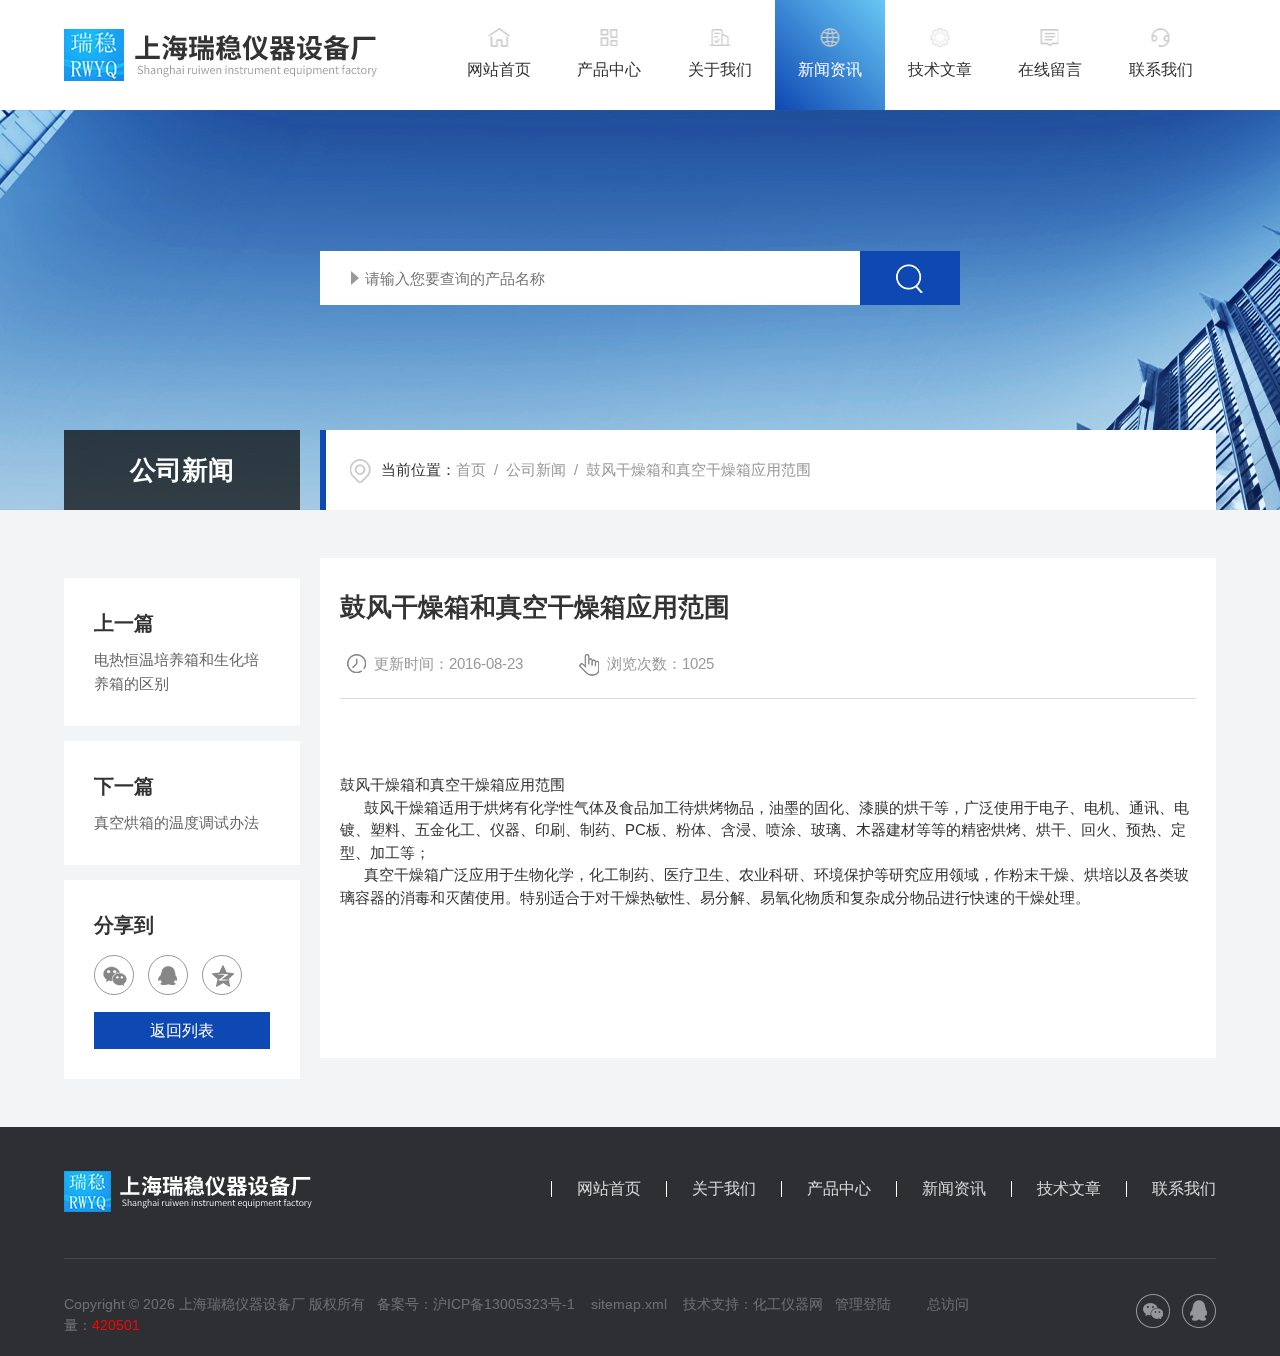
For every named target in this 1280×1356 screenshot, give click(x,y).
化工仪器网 (788, 1304)
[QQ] (168, 975)
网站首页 (499, 69)
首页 (471, 469)
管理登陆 (863, 1304)
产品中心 (609, 69)
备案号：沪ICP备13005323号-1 (476, 1304)
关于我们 (720, 69)
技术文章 (940, 69)
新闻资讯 (830, 69)
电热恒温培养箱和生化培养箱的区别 (176, 671)
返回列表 (182, 1030)
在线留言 (1050, 69)
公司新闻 (536, 469)
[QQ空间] (222, 975)
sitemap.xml (629, 1304)
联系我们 (1161, 69)
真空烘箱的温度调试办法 (176, 822)
